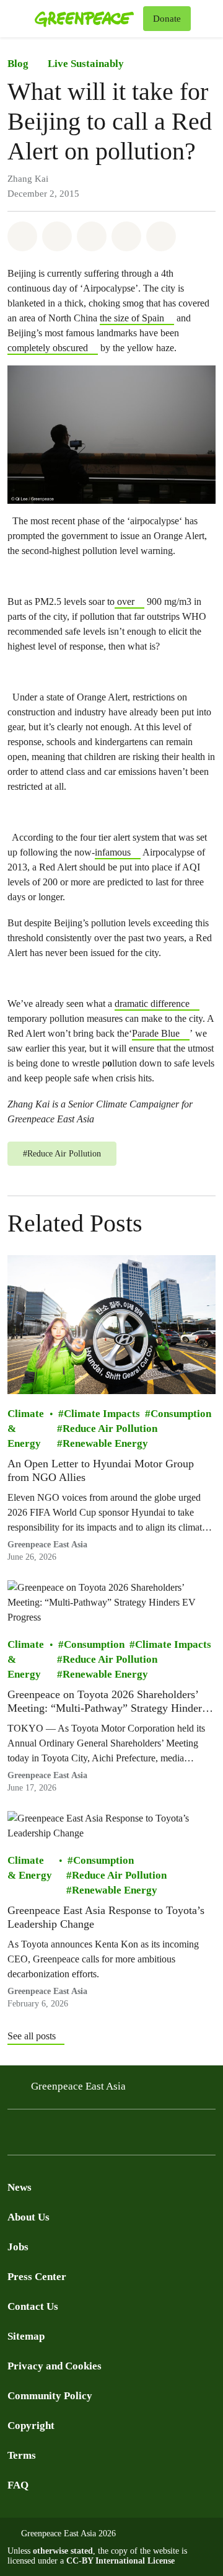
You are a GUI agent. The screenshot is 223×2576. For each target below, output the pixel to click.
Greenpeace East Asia (47, 1545)
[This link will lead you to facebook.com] (15, 2136)
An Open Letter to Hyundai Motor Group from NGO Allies (101, 1471)
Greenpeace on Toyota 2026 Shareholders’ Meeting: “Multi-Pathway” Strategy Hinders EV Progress (107, 1702)
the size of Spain (132, 318)
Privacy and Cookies (55, 2366)
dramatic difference (152, 1004)
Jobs (18, 2247)
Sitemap (26, 2336)
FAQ (18, 2485)
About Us (28, 2217)
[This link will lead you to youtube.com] (64, 2136)
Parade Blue (156, 1033)
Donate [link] (167, 19)
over (125, 602)
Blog (18, 64)
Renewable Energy (105, 1444)
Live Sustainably (86, 64)
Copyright (31, 2426)
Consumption (181, 1414)
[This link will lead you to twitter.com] (40, 2136)
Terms (22, 2455)
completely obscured (48, 348)
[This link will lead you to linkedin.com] (89, 2136)
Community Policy (50, 2396)
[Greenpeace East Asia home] (86, 19)
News (20, 2187)
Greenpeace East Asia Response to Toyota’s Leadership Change (106, 1918)
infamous (113, 852)
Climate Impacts (102, 1414)
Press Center (37, 2277)
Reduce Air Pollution (110, 1429)
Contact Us (33, 2306)
